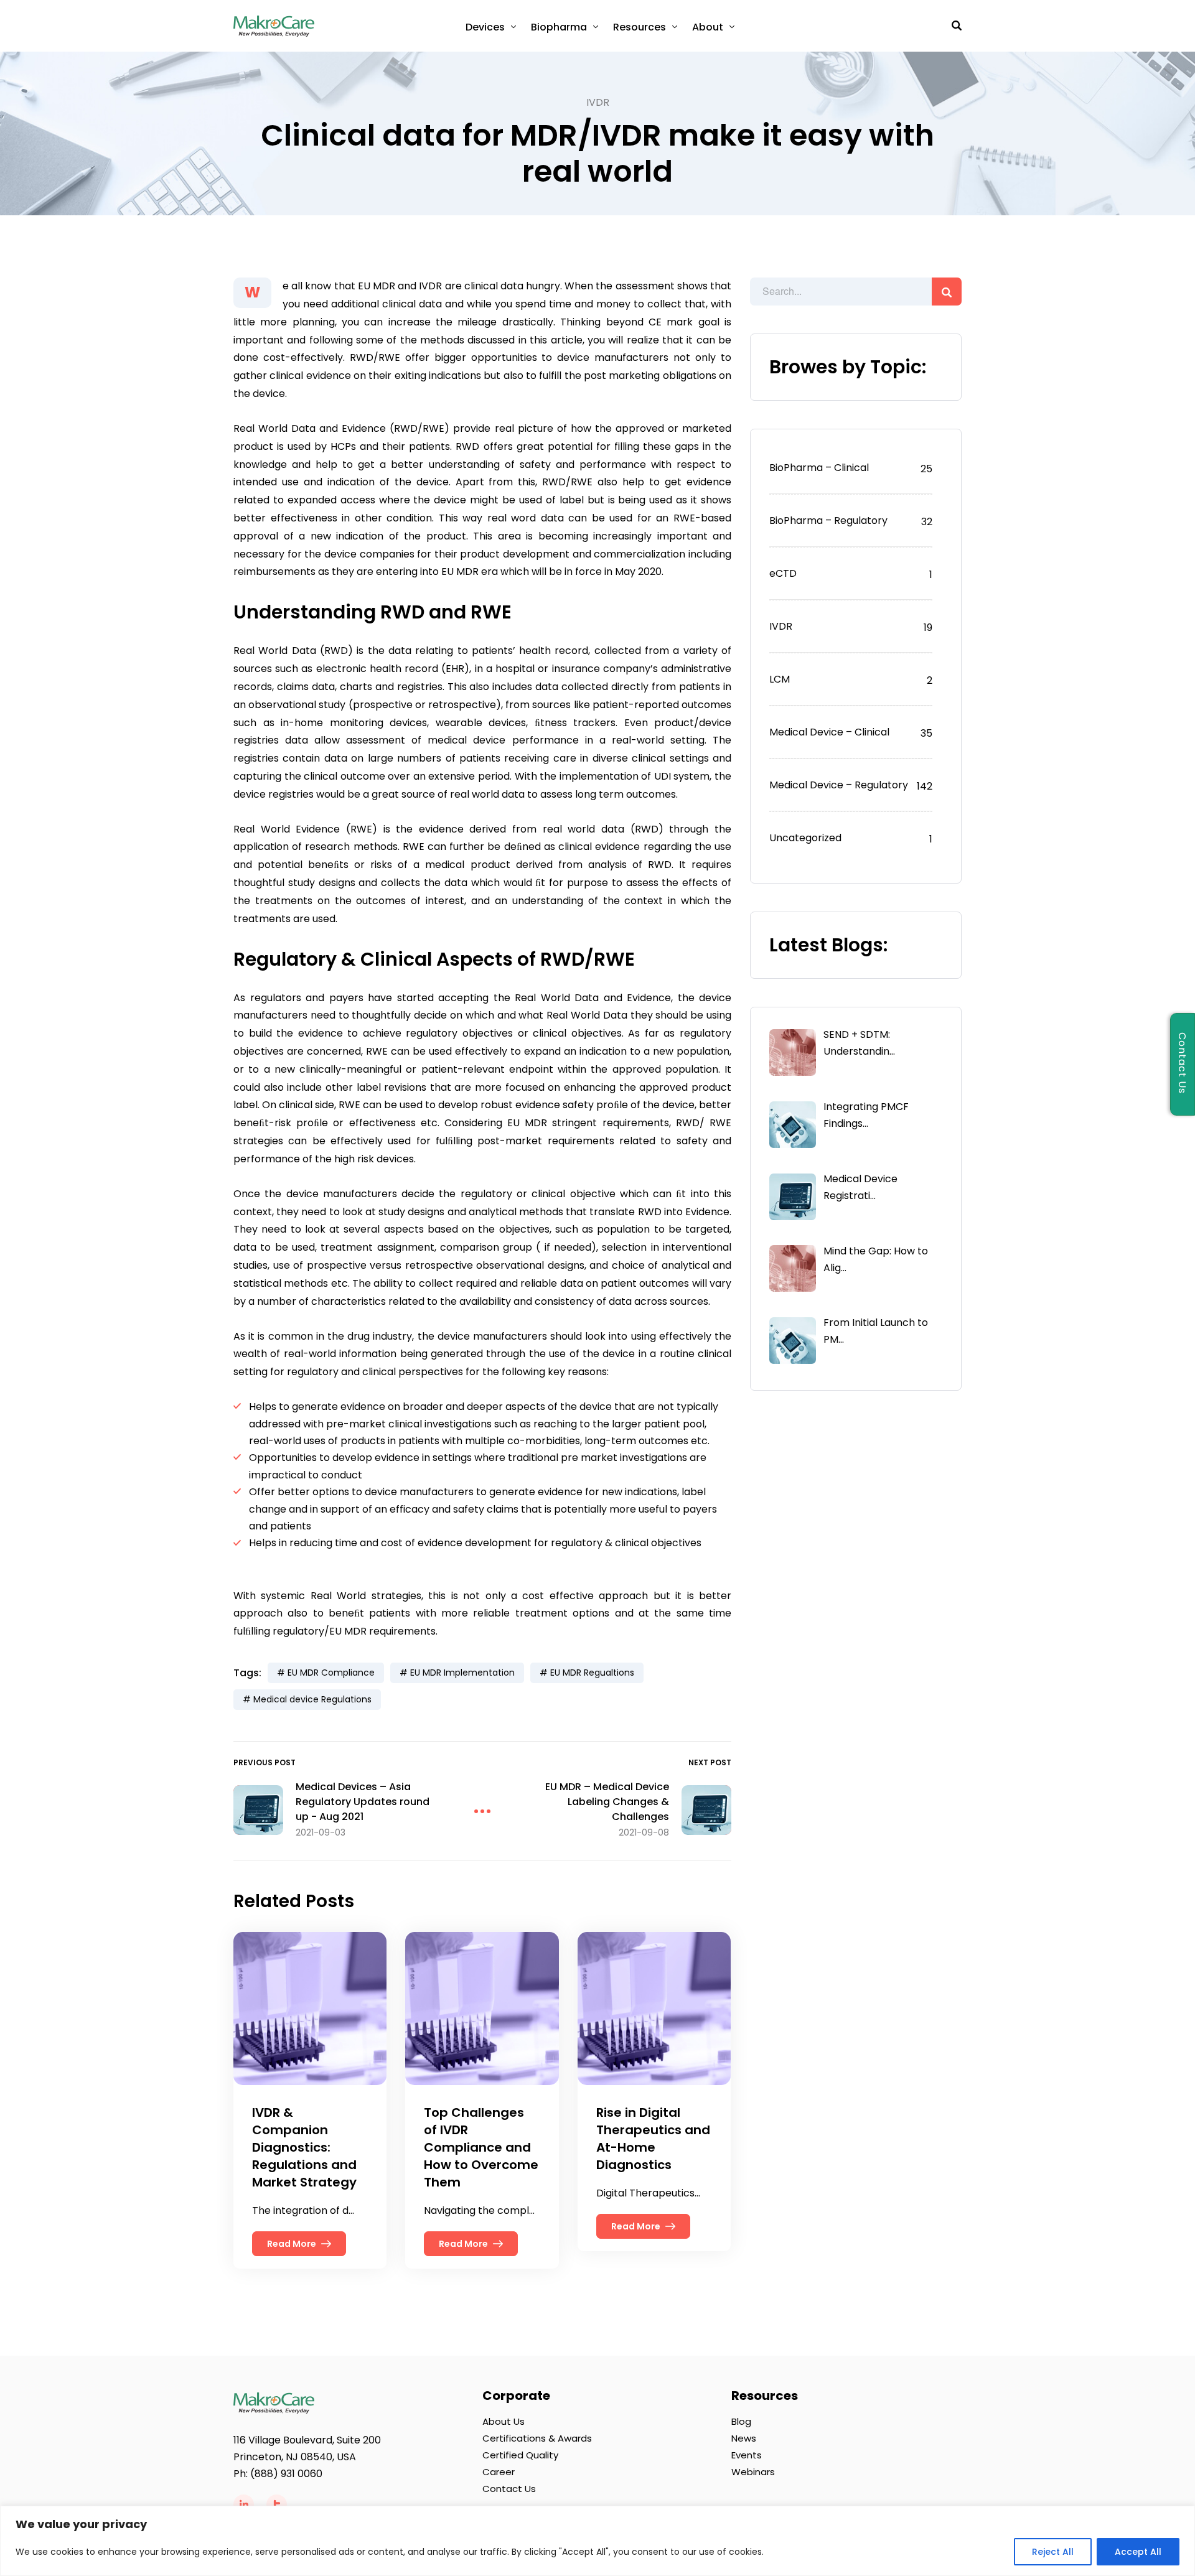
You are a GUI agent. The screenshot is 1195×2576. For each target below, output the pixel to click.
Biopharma (559, 27)
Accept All (1138, 2552)
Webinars (753, 2472)
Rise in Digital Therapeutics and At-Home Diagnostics (653, 2139)
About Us (504, 2421)
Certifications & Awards (537, 2438)
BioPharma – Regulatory (828, 520)
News (744, 2438)
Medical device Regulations (312, 1699)
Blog (741, 2421)
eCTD (783, 573)
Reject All (1053, 2552)
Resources (640, 27)
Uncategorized (805, 838)
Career (499, 2472)
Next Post (710, 1762)
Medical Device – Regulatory (839, 785)
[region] (597, 2541)
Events (747, 2455)
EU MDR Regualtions (592, 1673)
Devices (485, 27)
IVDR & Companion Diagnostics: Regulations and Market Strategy (304, 2147)
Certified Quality (520, 2455)
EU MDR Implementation (462, 1673)
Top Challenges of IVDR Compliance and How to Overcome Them (481, 2147)
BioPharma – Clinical (819, 468)
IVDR (598, 102)
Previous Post (265, 1762)
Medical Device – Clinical (829, 732)
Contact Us (509, 2489)
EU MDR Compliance (331, 1673)
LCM (780, 679)
